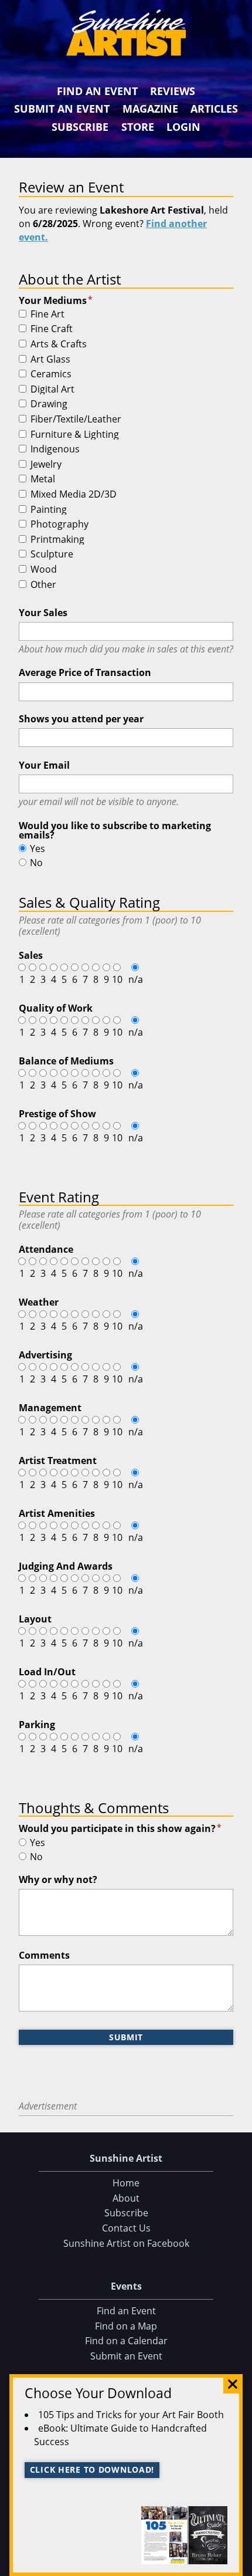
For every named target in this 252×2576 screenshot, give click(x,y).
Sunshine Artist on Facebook (126, 2243)
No (36, 863)
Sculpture (52, 555)
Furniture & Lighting (75, 435)
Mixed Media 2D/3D (74, 495)
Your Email (44, 765)
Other (43, 585)
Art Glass (50, 360)
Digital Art (52, 390)
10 (117, 979)
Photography (59, 525)
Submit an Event (62, 109)
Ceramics (51, 374)
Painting (49, 510)
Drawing (49, 404)
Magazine (150, 109)
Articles (214, 109)
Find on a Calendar (126, 2341)
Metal (43, 479)
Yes (38, 848)
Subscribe (80, 127)
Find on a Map (126, 2326)
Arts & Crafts (59, 344)
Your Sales (43, 613)
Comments (44, 1955)
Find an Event (97, 91)
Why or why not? (58, 1879)
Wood (44, 570)
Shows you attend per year (81, 719)
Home (126, 2183)
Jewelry (46, 465)
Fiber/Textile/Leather (76, 420)
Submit (126, 2037)
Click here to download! (92, 2469)
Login (183, 127)
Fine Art (47, 315)
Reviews (173, 91)
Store (138, 127)
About (126, 2198)
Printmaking (57, 540)
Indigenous (55, 449)
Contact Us (126, 2228)
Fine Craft (52, 329)
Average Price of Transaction (85, 672)
